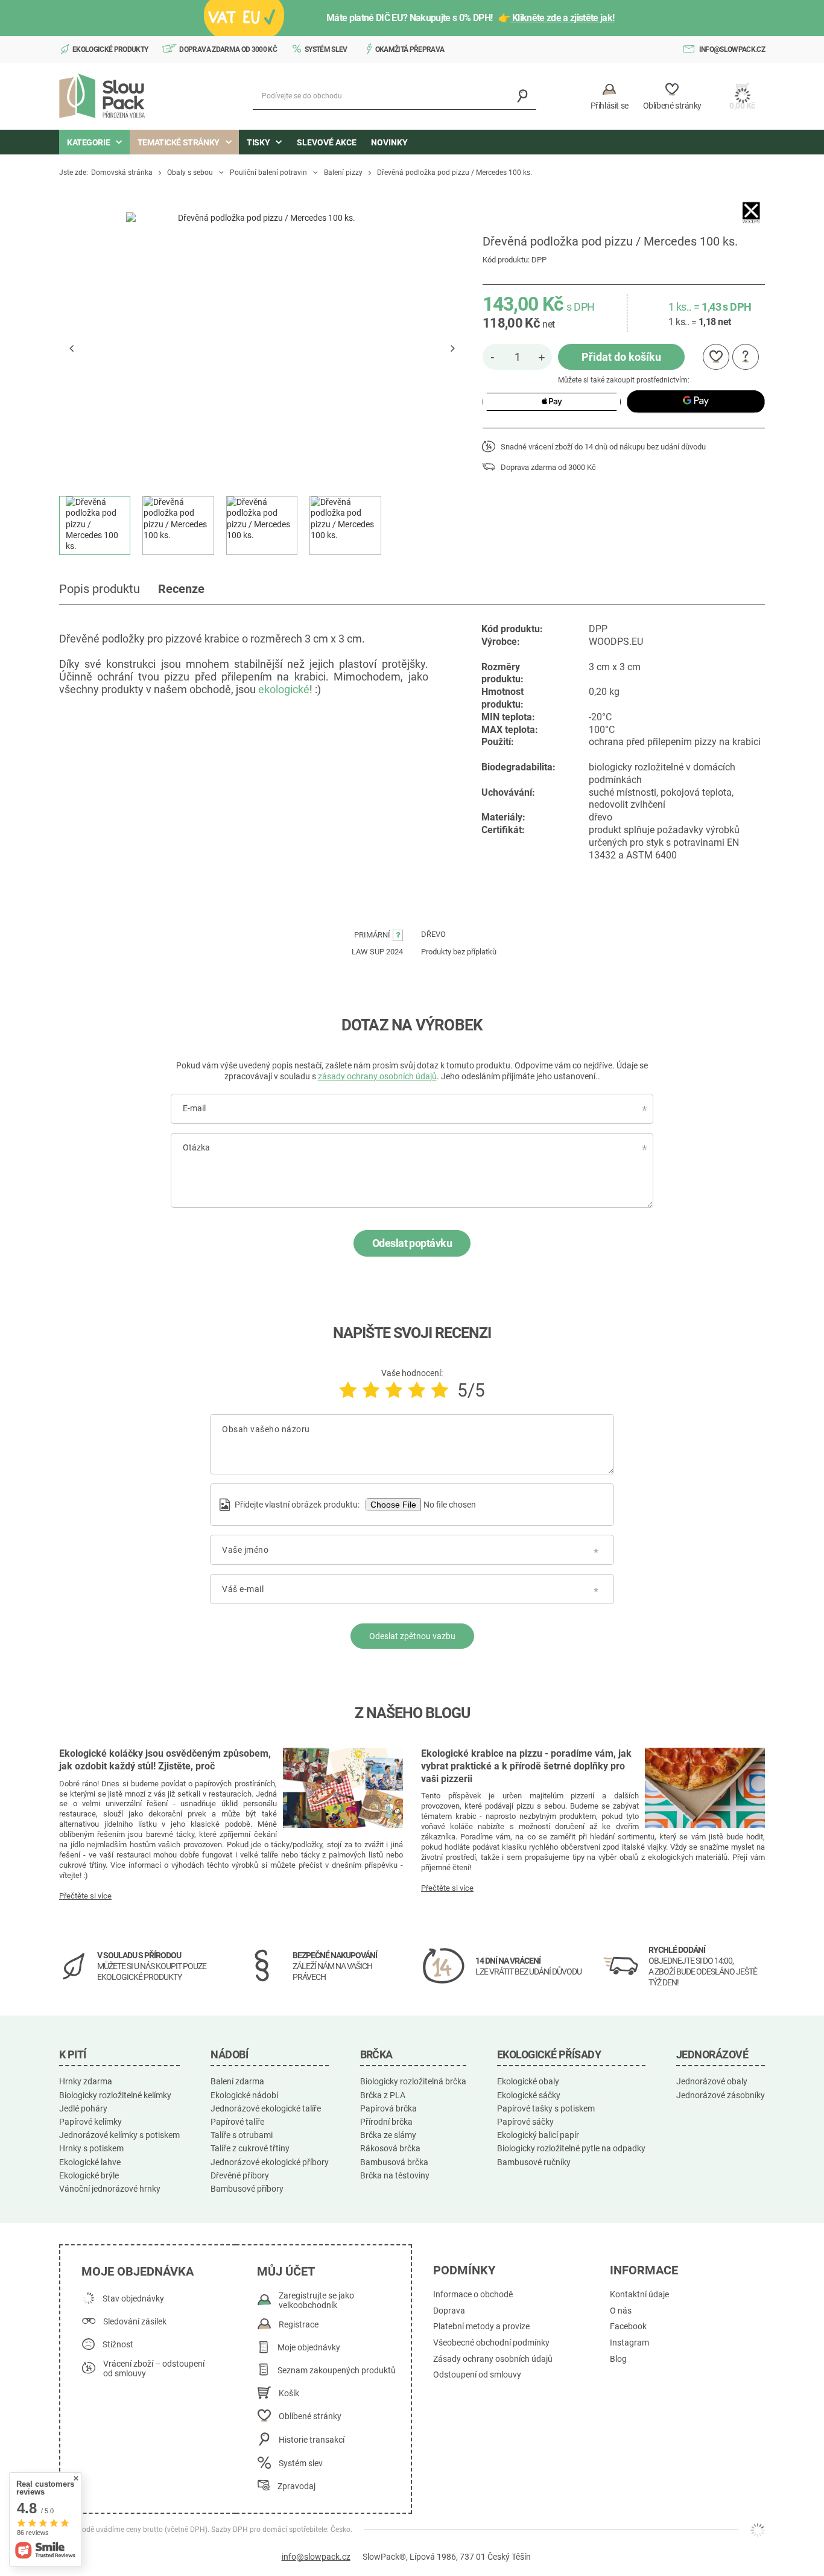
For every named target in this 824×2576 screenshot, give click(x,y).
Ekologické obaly (528, 2081)
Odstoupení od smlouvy (477, 2375)
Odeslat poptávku (412, 1243)
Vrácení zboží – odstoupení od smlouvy (154, 2369)
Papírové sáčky (525, 2122)
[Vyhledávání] (523, 96)
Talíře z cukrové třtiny (250, 2148)
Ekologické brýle (89, 2175)
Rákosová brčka (390, 2148)
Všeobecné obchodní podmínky (491, 2343)
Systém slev (326, 49)
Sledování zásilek (135, 2322)
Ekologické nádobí (244, 2095)
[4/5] (417, 1390)
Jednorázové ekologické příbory (270, 2162)
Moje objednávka (138, 2271)
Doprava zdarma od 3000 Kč (228, 49)
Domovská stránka (122, 173)
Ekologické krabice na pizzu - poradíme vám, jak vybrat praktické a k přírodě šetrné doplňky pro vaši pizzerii (526, 1766)
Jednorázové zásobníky (721, 2095)
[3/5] (394, 1390)
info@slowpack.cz (732, 49)
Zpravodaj (296, 2486)
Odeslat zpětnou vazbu (412, 1636)
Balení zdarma (237, 2081)
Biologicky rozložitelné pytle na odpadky (571, 2148)
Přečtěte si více (85, 1896)
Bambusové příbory (247, 2189)
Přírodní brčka (386, 2122)
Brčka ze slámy (388, 2135)
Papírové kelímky (90, 2122)
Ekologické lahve (90, 2162)
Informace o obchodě (473, 2295)
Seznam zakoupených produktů (337, 2371)
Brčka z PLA (383, 2095)
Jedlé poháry (83, 2108)
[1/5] (348, 1390)
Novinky (389, 142)
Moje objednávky (309, 2348)
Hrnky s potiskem (91, 2148)
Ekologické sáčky (529, 2095)
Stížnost (118, 2345)
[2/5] (371, 1390)
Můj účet (286, 2271)
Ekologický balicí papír (538, 2135)
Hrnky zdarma (86, 2081)
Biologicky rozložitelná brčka (413, 2081)
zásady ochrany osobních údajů (377, 1076)
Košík (289, 2394)
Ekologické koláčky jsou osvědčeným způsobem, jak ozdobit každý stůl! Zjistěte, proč (165, 1760)
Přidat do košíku (621, 357)
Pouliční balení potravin (268, 173)
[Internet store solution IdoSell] (758, 2530)
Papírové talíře (237, 2122)
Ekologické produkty (110, 49)
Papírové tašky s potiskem (546, 2108)
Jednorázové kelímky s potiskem (119, 2135)
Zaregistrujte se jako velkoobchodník (316, 2301)
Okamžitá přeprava (410, 49)
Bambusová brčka (394, 2162)
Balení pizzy (343, 173)
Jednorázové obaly (712, 2081)
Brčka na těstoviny (395, 2175)
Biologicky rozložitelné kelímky (115, 2095)
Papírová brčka (388, 2108)
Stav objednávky (133, 2299)
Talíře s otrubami (242, 2135)
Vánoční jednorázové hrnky (110, 2189)
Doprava (449, 2311)
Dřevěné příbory (240, 2175)
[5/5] (440, 1390)
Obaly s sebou (190, 173)
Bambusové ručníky (534, 2162)
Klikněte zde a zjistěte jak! (563, 18)
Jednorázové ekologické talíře (266, 2108)
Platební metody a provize (481, 2327)
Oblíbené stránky (310, 2416)
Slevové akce (327, 142)
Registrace (299, 2325)
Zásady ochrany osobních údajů (493, 2359)
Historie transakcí (312, 2440)
